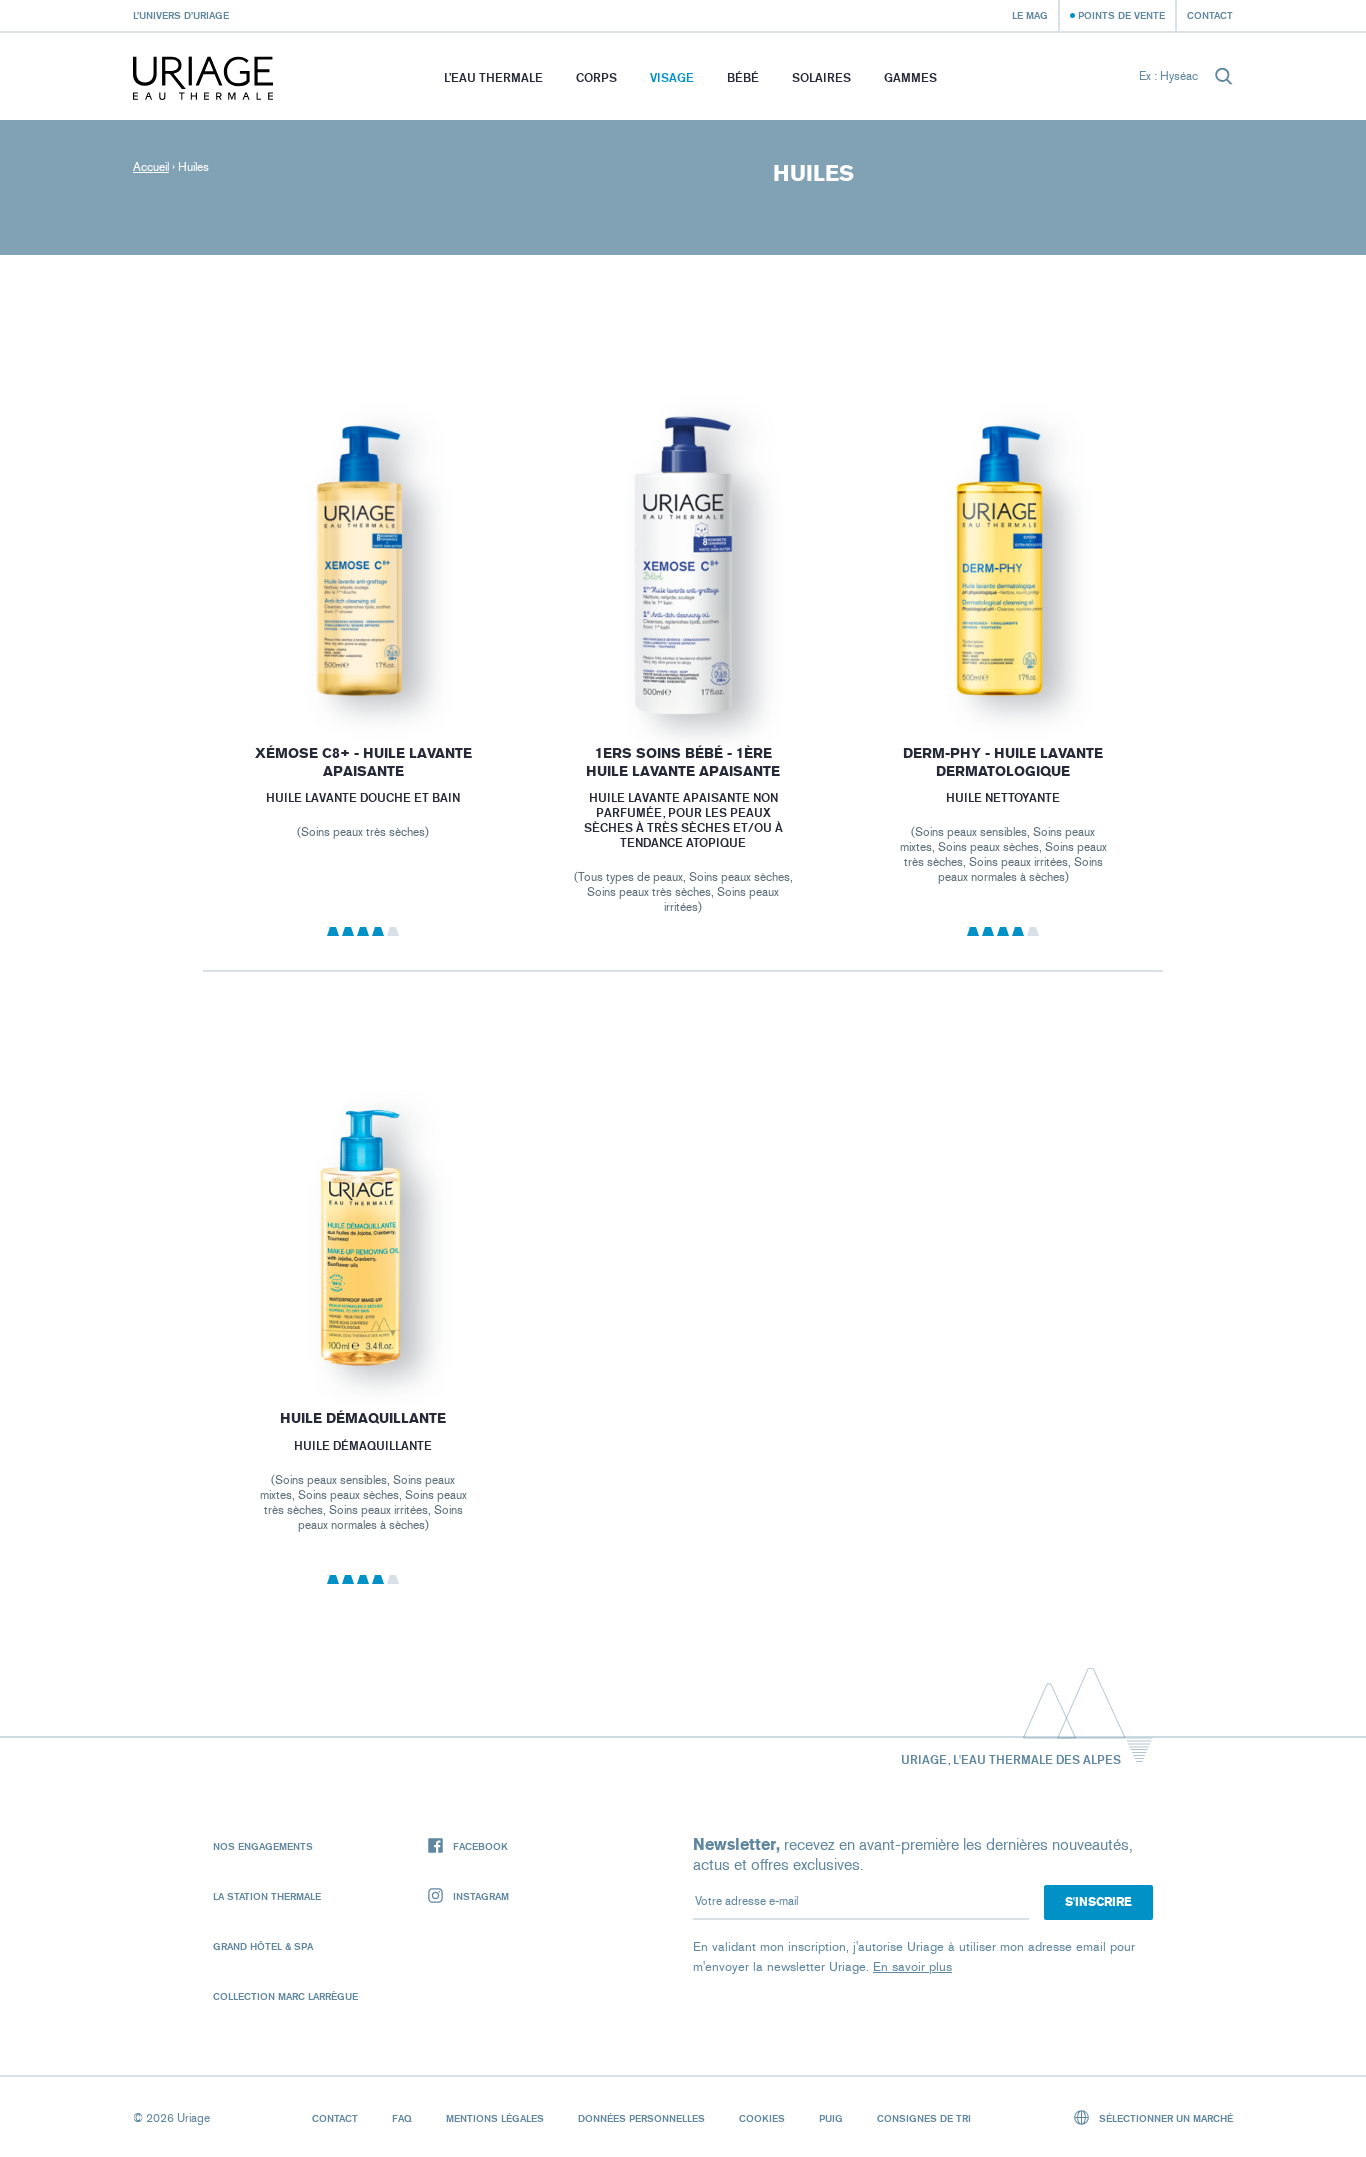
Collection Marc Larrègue (285, 1996)
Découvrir (363, 666)
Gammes (910, 77)
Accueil (151, 167)
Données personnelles (641, 2118)
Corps (596, 77)
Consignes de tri (924, 2118)
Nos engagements (263, 1846)
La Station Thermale (267, 1896)
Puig (831, 2118)
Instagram (481, 1896)
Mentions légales (495, 2118)
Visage (672, 77)
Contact (1210, 15)
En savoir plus (912, 1966)
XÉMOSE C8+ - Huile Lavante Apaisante (362, 762)
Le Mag (1030, 15)
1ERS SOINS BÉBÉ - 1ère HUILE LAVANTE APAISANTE (683, 762)
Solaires (821, 77)
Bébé (743, 77)
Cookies (762, 2118)
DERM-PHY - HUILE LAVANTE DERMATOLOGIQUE (1003, 762)
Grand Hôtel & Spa (263, 1946)
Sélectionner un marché (1164, 2118)
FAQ (402, 2118)
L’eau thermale (493, 77)
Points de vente (1121, 15)
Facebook (480, 1846)
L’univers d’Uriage (181, 15)
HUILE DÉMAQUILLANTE (363, 1418)
